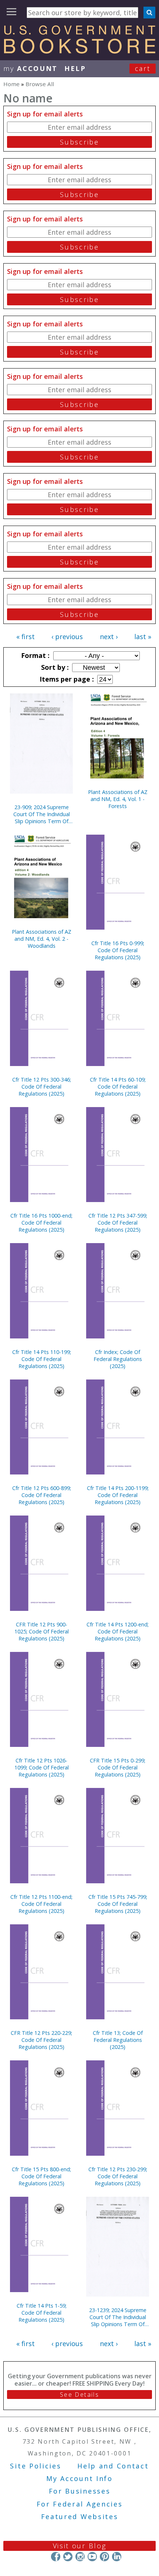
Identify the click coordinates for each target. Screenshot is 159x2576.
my (31, 68)
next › (109, 637)
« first (26, 637)
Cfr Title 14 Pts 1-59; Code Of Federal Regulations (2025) (42, 2313)
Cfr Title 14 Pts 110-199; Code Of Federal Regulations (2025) (42, 1359)
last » (143, 637)
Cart (143, 68)
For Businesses (80, 2491)
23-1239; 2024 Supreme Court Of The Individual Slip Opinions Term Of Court (118, 2317)
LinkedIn (117, 2557)
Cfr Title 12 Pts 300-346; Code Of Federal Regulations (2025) (42, 1087)
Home (11, 84)
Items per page (66, 679)
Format (34, 655)
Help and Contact (113, 2466)
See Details (79, 2395)
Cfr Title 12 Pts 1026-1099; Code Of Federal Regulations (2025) (42, 1767)
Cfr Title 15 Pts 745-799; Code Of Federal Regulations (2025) (118, 1904)
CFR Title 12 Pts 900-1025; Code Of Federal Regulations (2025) (42, 1631)
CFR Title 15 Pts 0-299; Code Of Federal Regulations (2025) (118, 1767)
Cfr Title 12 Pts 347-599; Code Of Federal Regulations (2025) (118, 1223)
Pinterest (104, 2557)
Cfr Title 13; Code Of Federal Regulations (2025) (118, 2040)
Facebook (56, 2557)
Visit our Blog (80, 2546)
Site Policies (35, 2466)
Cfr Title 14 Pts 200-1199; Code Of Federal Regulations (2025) (118, 1495)
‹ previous (67, 637)
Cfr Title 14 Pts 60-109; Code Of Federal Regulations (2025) (118, 1087)
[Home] (79, 51)
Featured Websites (80, 2516)
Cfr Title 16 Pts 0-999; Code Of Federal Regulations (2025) (118, 950)
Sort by (54, 667)
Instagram (80, 2557)
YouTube (92, 2557)
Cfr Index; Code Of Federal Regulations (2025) (118, 1359)
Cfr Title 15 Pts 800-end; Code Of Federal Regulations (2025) (41, 2176)
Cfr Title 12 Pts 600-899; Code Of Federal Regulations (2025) (42, 1495)
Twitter (68, 2557)
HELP (75, 68)
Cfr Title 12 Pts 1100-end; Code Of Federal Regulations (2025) (41, 1904)
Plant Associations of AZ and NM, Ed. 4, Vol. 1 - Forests (118, 799)
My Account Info (79, 2478)
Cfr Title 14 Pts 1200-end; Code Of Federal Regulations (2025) (118, 1631)
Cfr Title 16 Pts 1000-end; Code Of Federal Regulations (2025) (41, 1223)
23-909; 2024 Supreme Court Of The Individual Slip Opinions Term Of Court (42, 814)
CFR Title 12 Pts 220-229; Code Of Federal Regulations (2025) (41, 2040)
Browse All (40, 84)
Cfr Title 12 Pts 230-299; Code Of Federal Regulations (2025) (118, 2176)
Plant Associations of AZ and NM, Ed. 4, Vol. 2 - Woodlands (42, 939)
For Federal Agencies (80, 2504)
